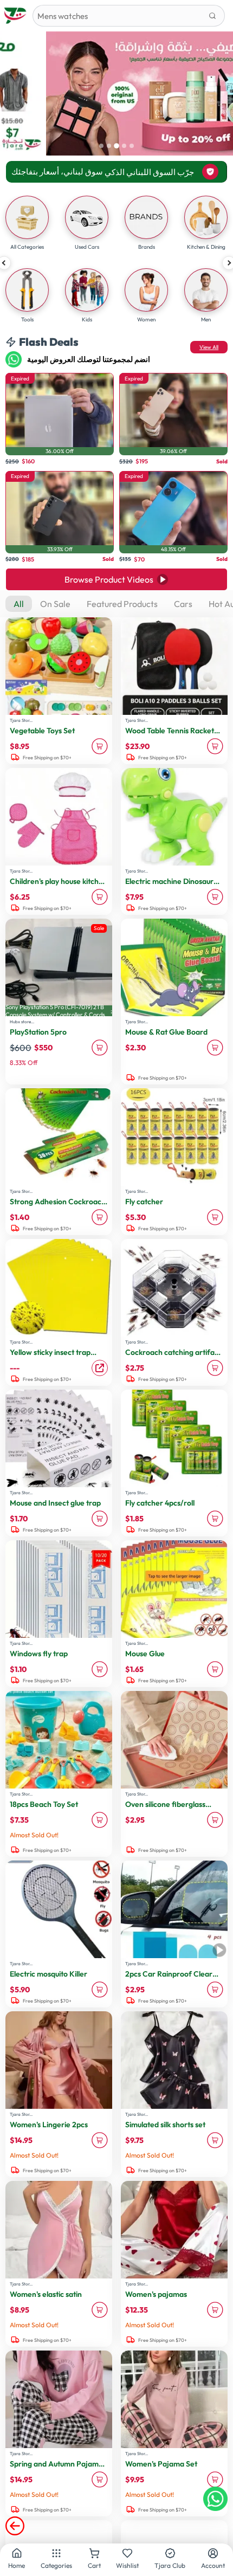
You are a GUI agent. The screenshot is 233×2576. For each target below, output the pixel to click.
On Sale (55, 604)
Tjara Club (170, 2565)
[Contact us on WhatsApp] (215, 2499)
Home (17, 2565)
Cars (183, 604)
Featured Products (122, 604)
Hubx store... (22, 1022)
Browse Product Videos (109, 579)
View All (209, 347)
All (19, 604)
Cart (94, 2565)
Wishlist (127, 2565)
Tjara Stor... (21, 720)
